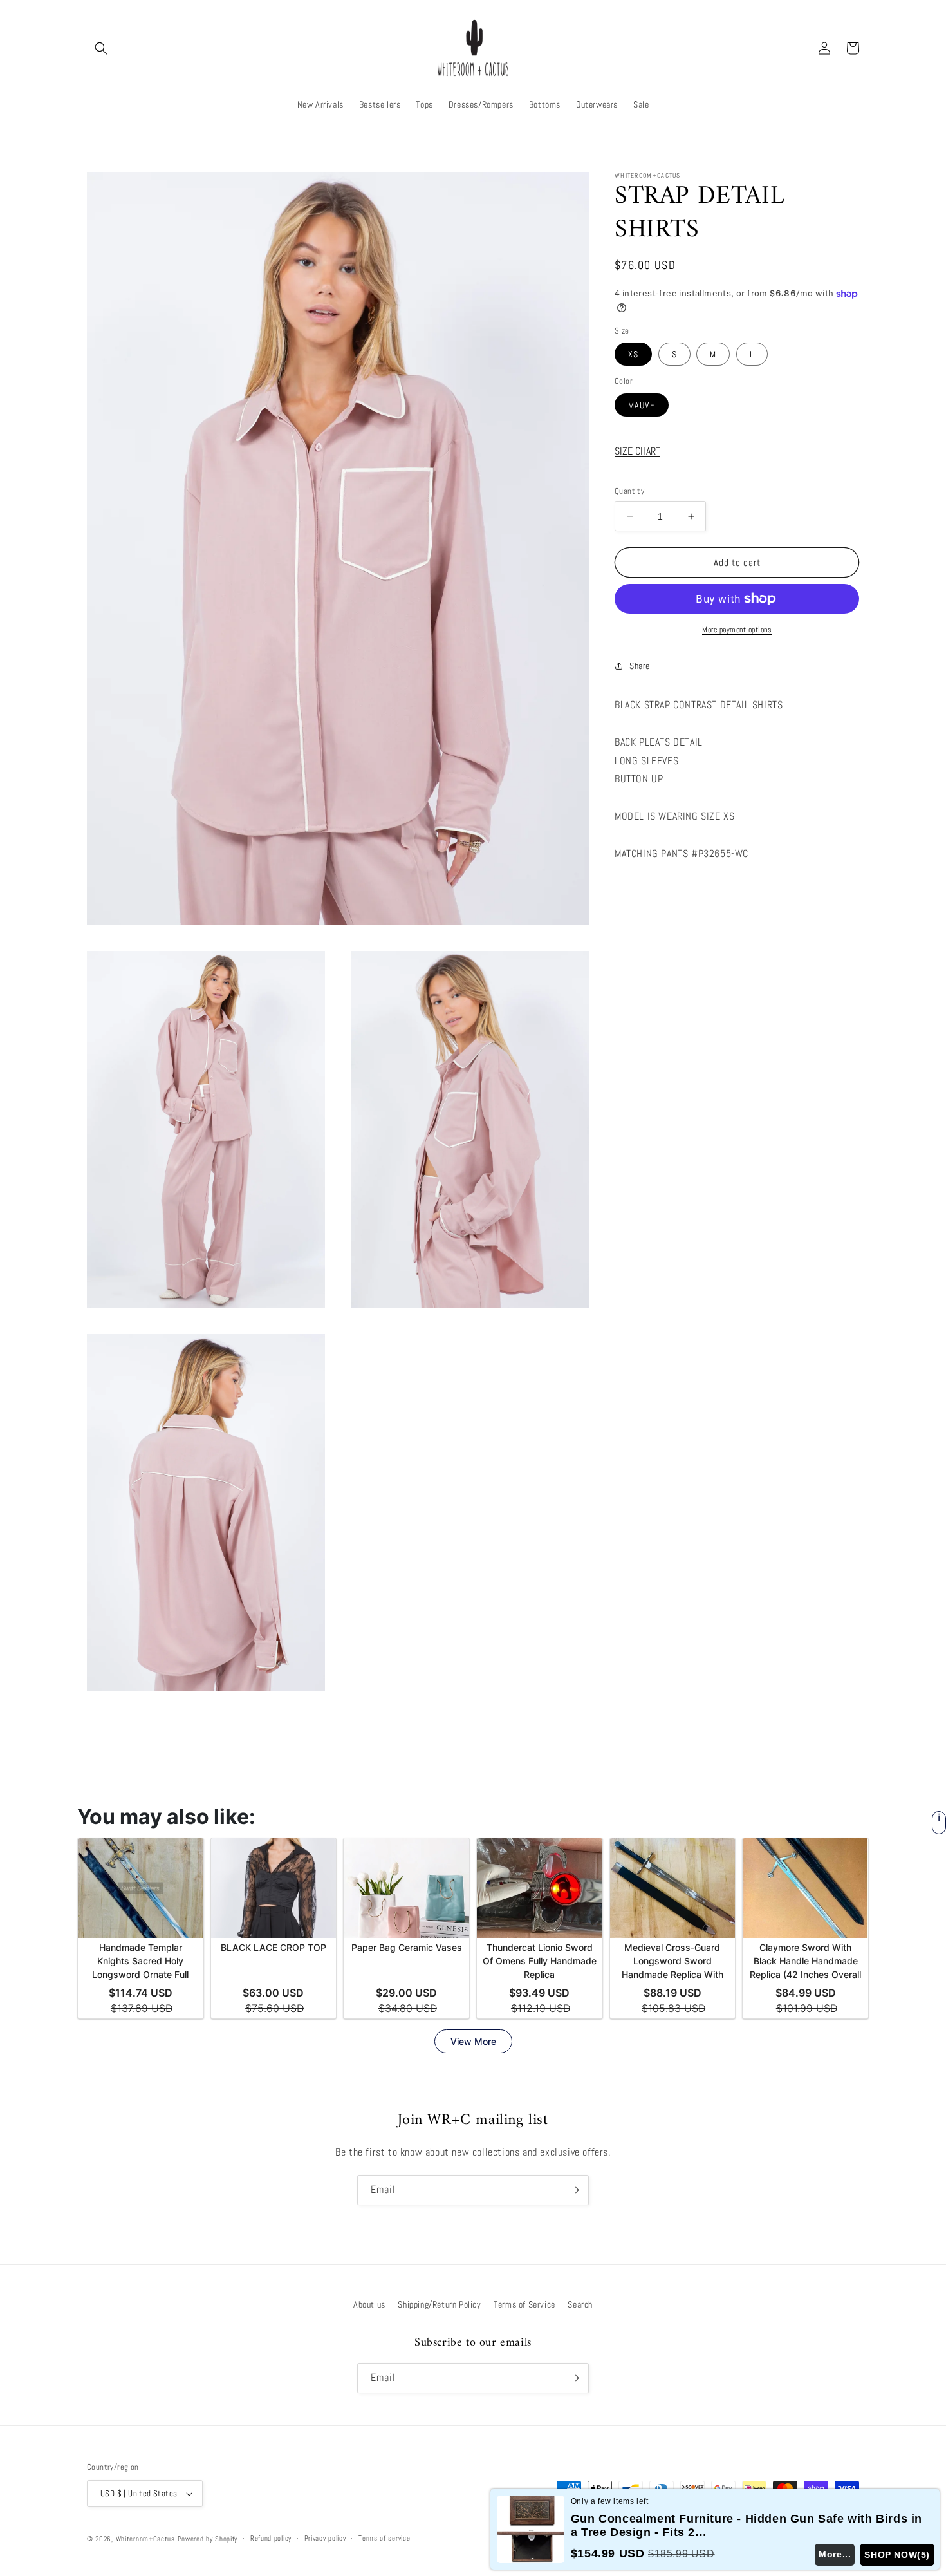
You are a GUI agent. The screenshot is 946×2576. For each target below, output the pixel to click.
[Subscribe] (574, 2190)
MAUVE (642, 405)
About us (369, 2304)
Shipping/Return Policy (439, 2304)
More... (835, 2554)
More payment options (737, 630)
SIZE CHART (637, 451)
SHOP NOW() (897, 2555)
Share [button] (640, 666)
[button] (101, 48)
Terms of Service (524, 2304)
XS (633, 354)
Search (580, 2304)
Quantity (629, 491)
